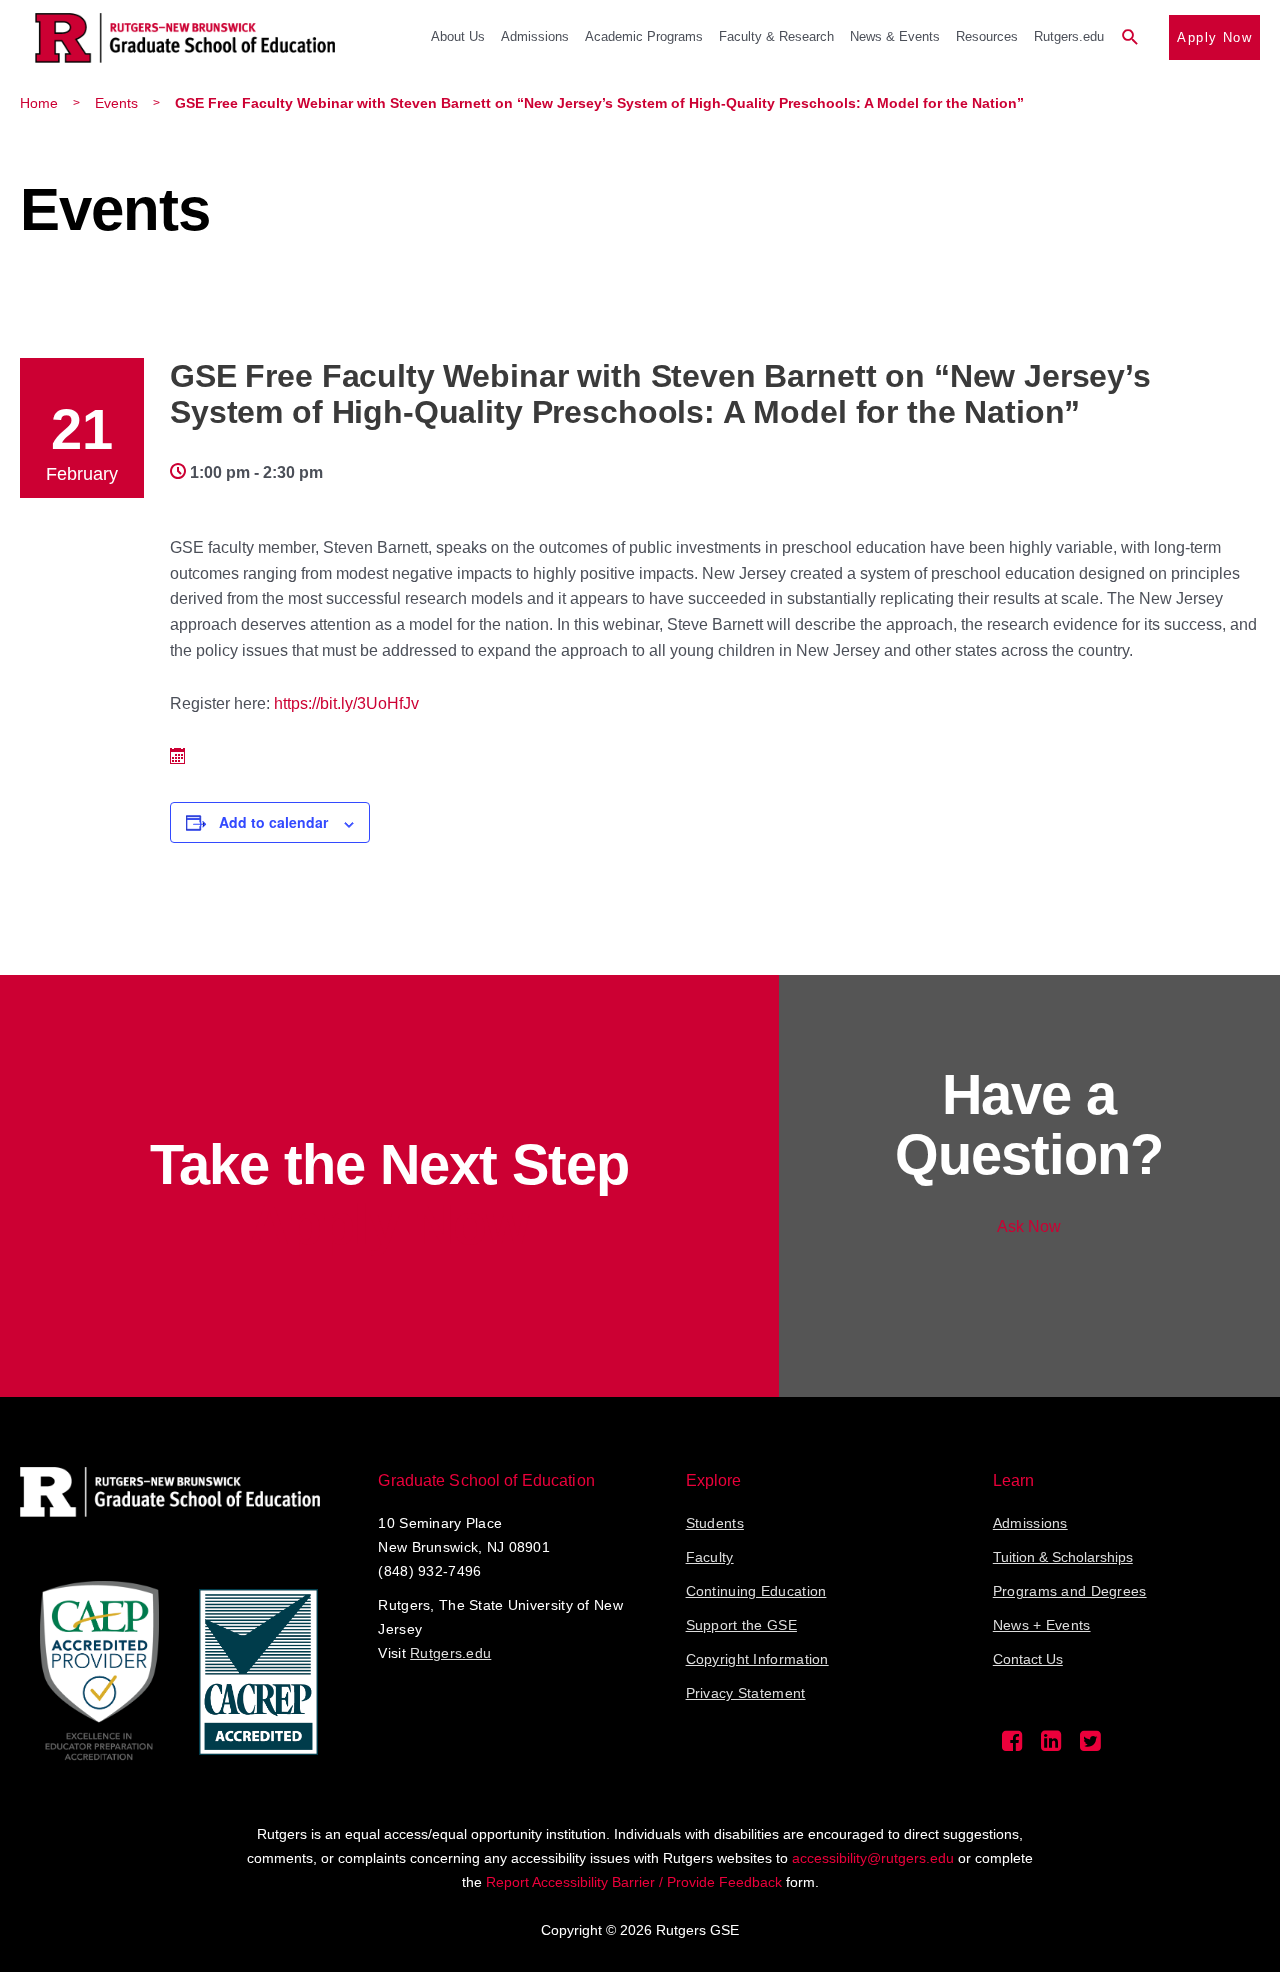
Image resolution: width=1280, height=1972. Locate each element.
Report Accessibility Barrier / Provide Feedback (634, 1882)
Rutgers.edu (1069, 36)
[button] (1130, 37)
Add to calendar (273, 822)
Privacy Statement (746, 1693)
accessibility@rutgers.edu (873, 1858)
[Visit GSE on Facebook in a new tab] (1012, 1746)
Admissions (535, 36)
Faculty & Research (776, 36)
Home (39, 103)
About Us (458, 36)
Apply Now (1214, 37)
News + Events (1042, 1625)
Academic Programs (644, 36)
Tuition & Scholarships (1063, 1557)
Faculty (710, 1557)
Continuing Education (756, 1591)
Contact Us (1028, 1659)
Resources (987, 36)
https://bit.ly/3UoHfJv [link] (346, 703)
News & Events (895, 36)
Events (116, 103)
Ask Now (1029, 1226)
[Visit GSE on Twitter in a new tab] (1090, 1746)
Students (715, 1523)
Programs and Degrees (1070, 1591)
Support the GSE (741, 1625)
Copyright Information (757, 1659)
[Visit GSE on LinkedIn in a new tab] (1051, 1746)
